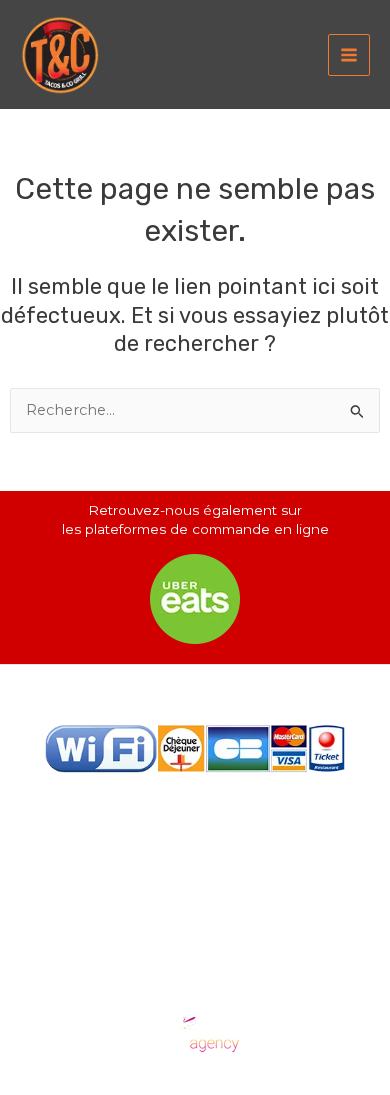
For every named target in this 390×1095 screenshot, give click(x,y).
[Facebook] (164, 820)
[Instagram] (226, 820)
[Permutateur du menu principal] (349, 55)
